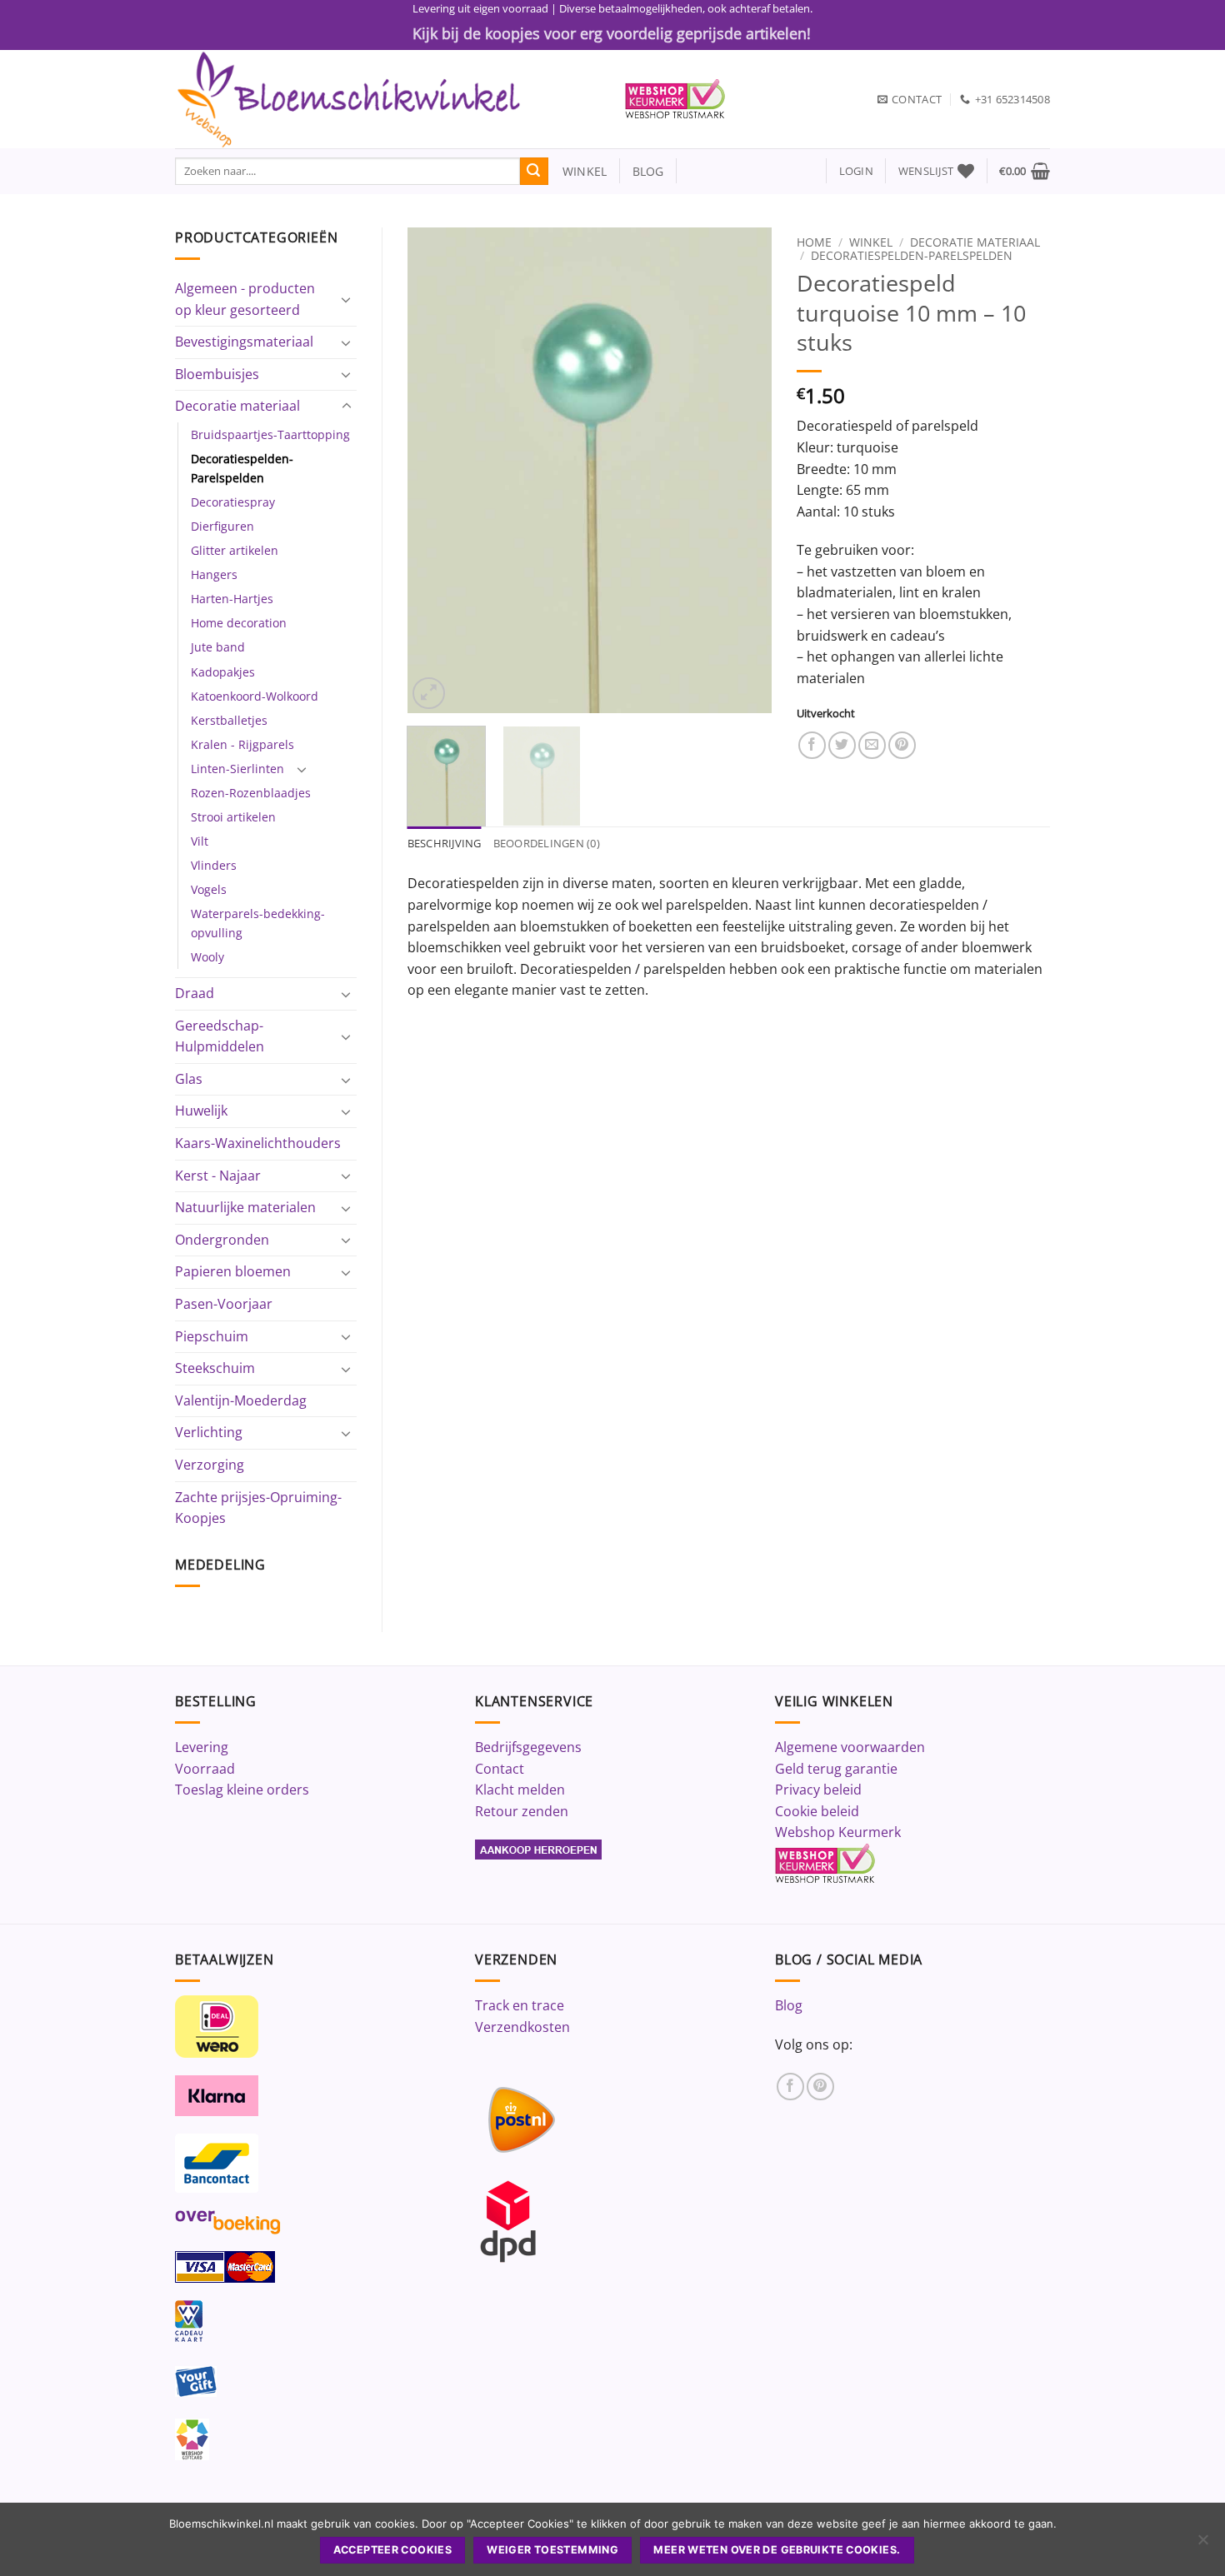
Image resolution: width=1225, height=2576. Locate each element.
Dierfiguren (222, 526)
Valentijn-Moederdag (241, 1400)
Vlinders (214, 865)
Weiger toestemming (552, 2550)
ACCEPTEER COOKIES (392, 2550)
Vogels (209, 889)
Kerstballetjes (229, 720)
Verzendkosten (522, 2027)
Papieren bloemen (233, 1271)
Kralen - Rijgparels (242, 744)
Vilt (200, 841)
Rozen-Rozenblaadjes (251, 793)
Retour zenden (522, 1811)
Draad (195, 993)
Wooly (207, 957)
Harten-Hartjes (232, 599)
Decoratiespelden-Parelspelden (242, 468)
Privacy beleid (818, 1790)
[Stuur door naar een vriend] (872, 745)
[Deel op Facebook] (812, 745)
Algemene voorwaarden (850, 1747)
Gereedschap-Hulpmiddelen (220, 1036)
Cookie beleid (817, 1811)
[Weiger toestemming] (1202, 2544)
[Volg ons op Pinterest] (820, 2087)
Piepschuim (212, 1336)
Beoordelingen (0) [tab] (547, 843)
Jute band (218, 647)
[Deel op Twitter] (842, 745)
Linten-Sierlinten (237, 769)
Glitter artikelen (235, 550)
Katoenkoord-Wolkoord (255, 696)
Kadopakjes (223, 672)
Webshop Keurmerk (838, 1832)
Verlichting (209, 1432)
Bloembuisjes (217, 374)
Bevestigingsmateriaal (244, 342)
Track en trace (520, 2005)
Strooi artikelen (233, 817)
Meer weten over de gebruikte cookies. (777, 2550)
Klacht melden (520, 1790)
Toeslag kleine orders (242, 1790)
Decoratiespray (233, 502)
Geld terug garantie (836, 1769)
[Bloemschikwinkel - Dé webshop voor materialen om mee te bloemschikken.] (387, 99)
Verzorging (210, 1465)
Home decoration (239, 623)
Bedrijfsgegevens (528, 1747)
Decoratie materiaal (237, 406)
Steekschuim (215, 1368)
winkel (578, 171)
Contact (500, 1769)
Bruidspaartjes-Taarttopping (270, 434)
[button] (856, 171)
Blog (789, 2005)
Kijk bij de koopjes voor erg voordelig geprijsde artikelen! (612, 33)
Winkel (871, 242)
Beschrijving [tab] (445, 843)
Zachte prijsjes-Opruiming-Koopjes (258, 1508)
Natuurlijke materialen (245, 1207)
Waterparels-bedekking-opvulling (258, 923)
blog (648, 171)
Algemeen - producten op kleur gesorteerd (245, 299)
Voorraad (205, 1769)
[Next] (743, 470)
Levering (202, 1747)
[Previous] (435, 470)
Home (814, 242)
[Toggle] (347, 299)
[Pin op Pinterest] (902, 745)
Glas (189, 1079)
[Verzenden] (534, 172)
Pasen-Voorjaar (224, 1304)
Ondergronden (222, 1240)
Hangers (214, 574)
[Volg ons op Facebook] (790, 2087)
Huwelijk (201, 1111)
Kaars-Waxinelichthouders (258, 1143)
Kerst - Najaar (218, 1176)
